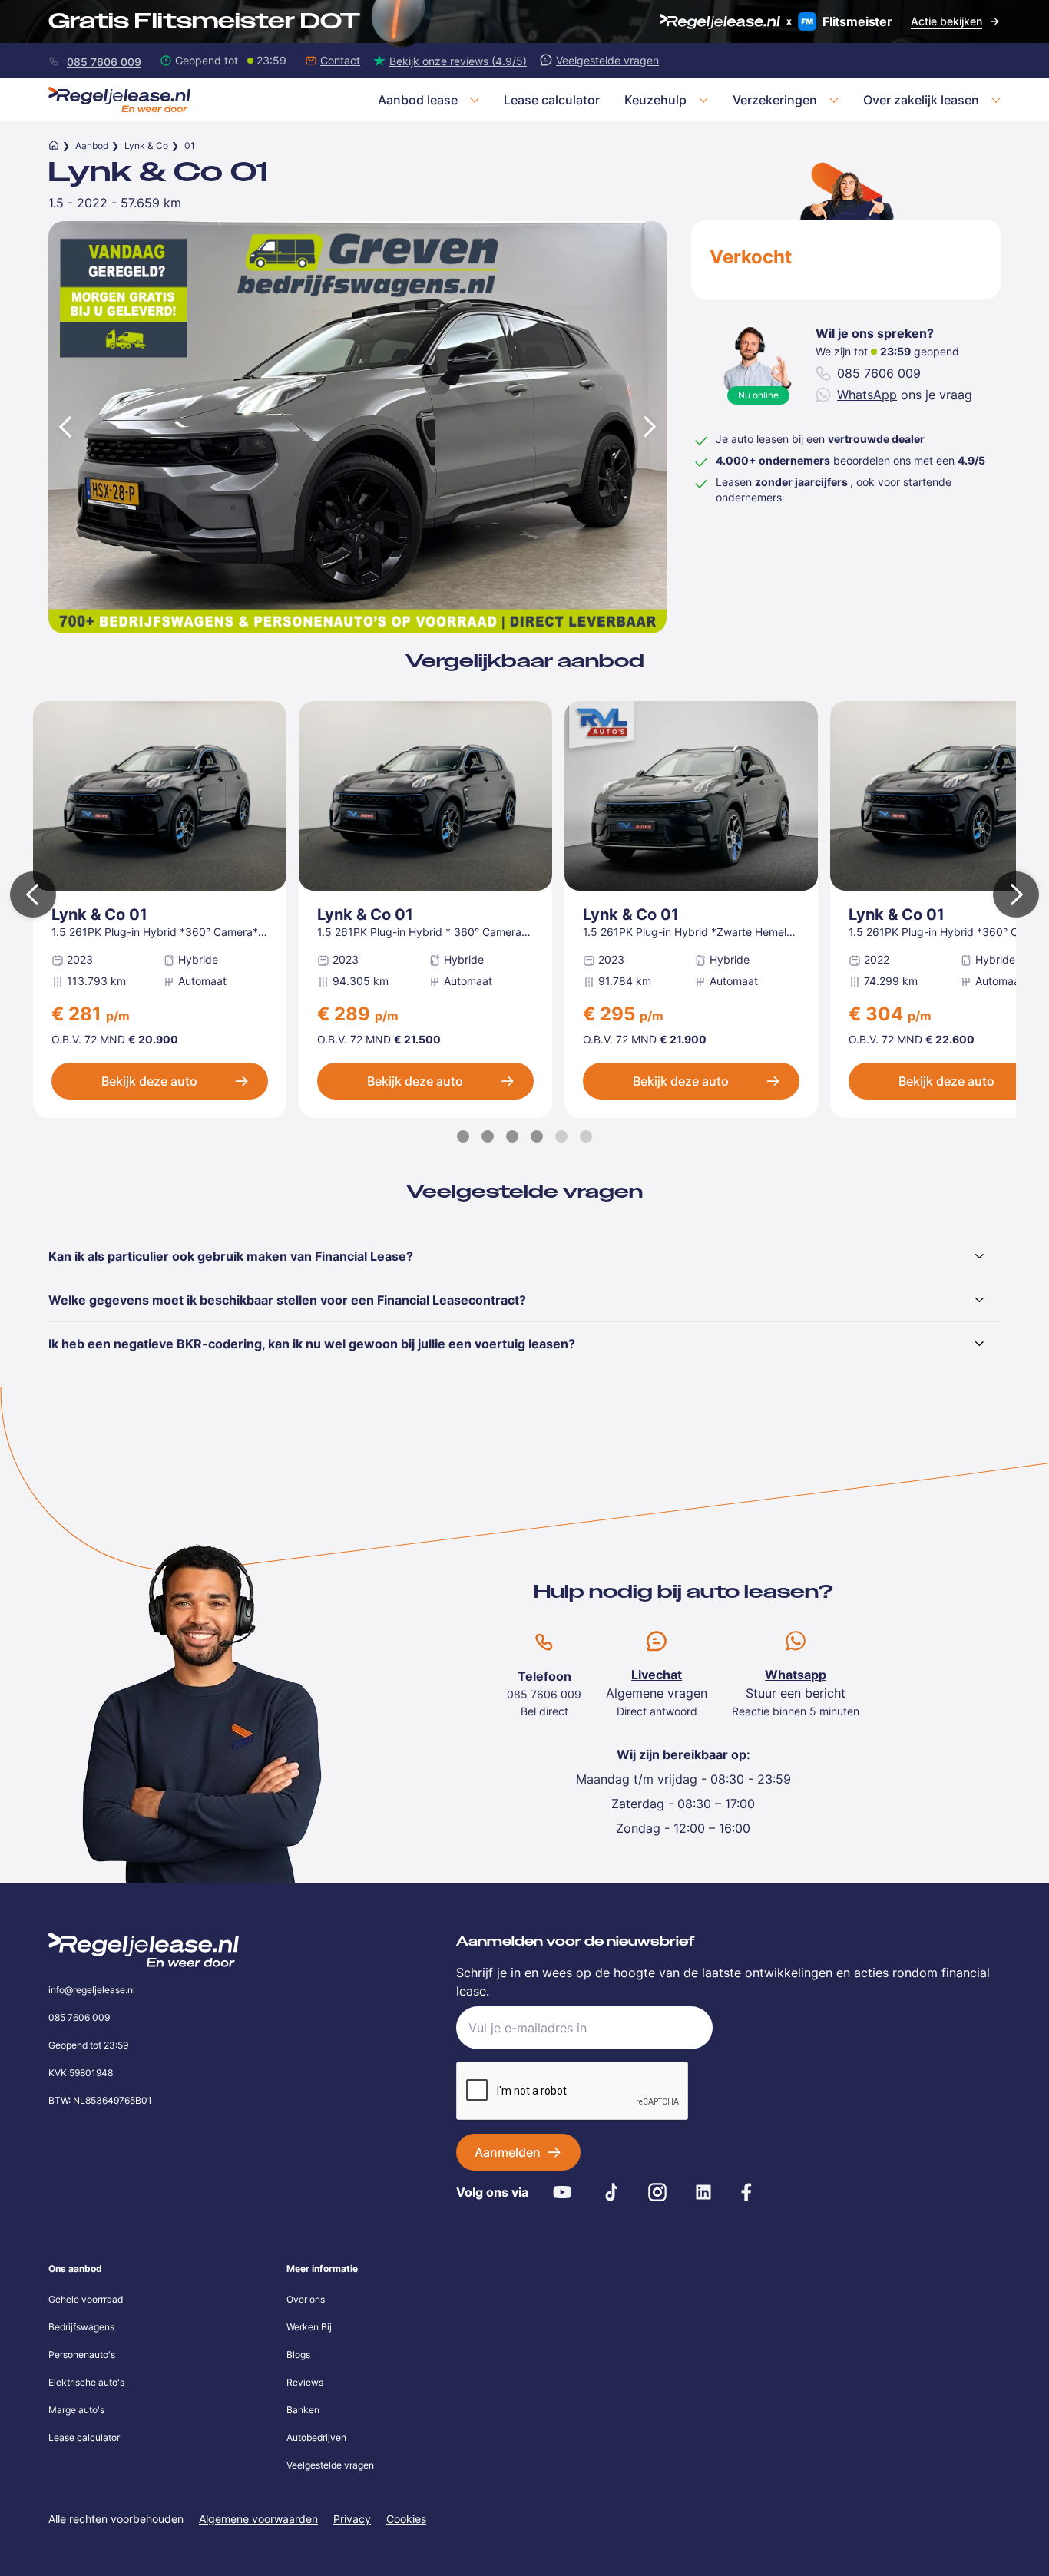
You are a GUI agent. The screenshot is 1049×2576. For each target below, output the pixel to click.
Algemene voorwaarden (258, 2519)
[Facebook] (746, 2192)
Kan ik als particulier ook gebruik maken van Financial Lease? (231, 1256)
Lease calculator (84, 2437)
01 (190, 145)
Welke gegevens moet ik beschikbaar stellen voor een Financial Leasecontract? (287, 1300)
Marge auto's (76, 2410)
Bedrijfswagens (81, 2327)
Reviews (305, 2382)
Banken (303, 2410)
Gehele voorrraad (86, 2299)
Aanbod (92, 145)
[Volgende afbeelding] (651, 427)
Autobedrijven (316, 2437)
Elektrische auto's (86, 2382)
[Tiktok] (611, 2192)
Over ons (306, 2299)
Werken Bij (309, 2327)
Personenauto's (82, 2354)
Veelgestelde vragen (330, 2465)
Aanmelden (508, 2152)
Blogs (298, 2354)
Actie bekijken (946, 21)
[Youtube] (562, 2192)
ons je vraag (905, 395)
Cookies (406, 2519)
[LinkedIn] (703, 2192)
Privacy (352, 2519)
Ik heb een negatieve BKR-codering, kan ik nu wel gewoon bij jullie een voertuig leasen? (312, 1344)
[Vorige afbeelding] (64, 427)
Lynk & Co (146, 145)
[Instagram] (657, 2192)
